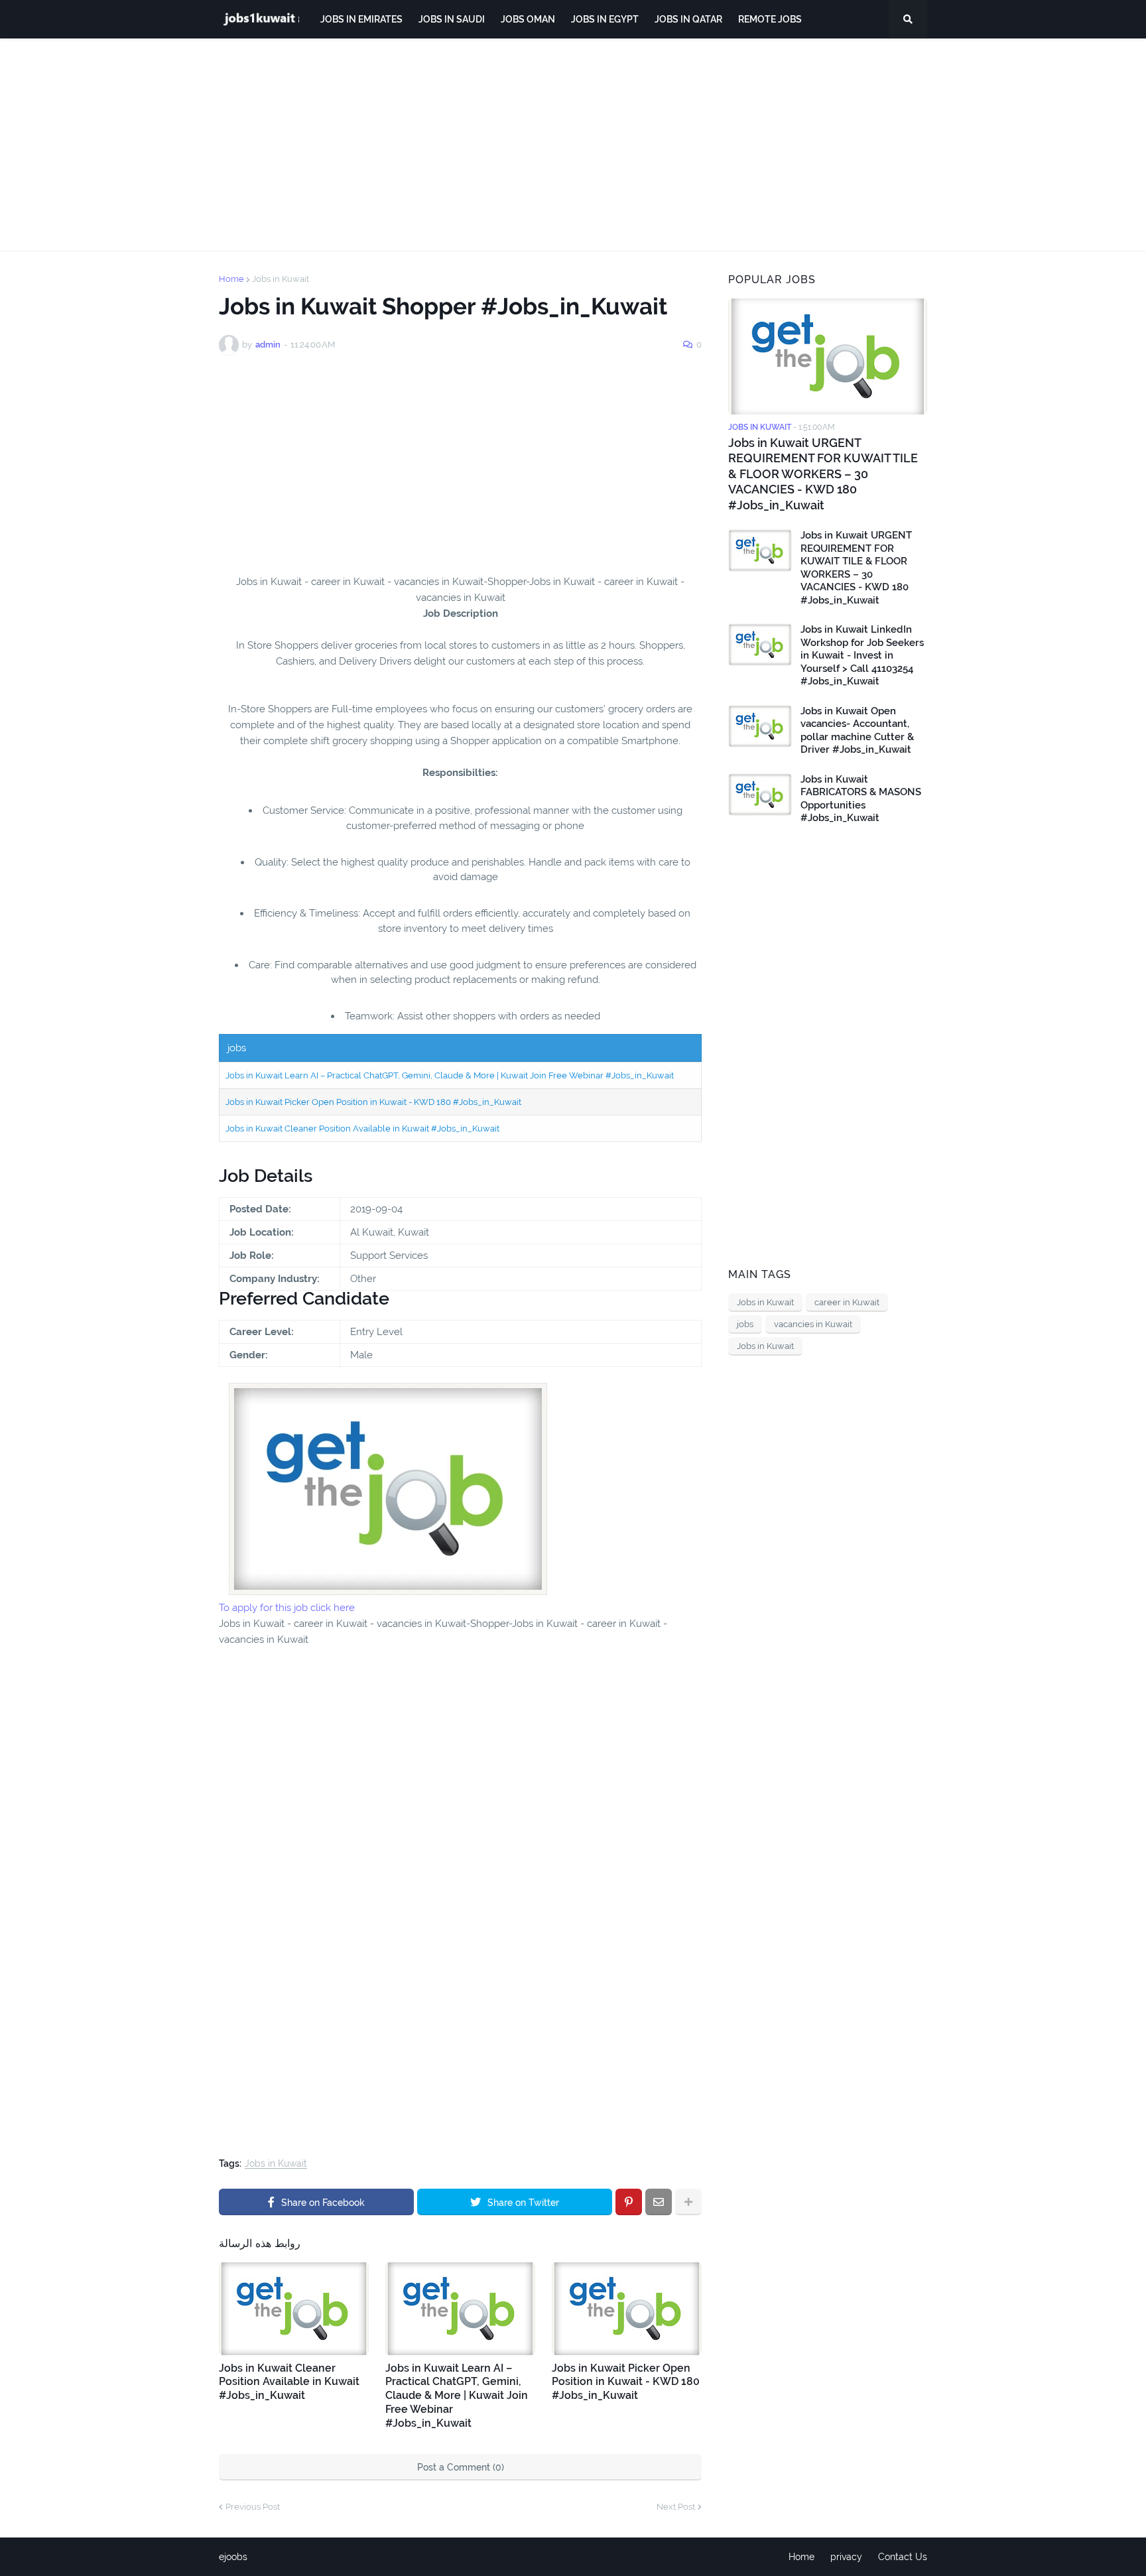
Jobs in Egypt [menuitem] (605, 19)
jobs (745, 1324)
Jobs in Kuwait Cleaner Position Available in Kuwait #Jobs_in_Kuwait (362, 1128)
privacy (846, 2557)
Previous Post (253, 2507)
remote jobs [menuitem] (770, 19)
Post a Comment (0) (461, 2467)
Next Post (676, 2507)
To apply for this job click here (287, 1608)
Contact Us (903, 2557)
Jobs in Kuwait (281, 279)
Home (231, 279)
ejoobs (233, 2557)
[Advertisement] (573, 145)
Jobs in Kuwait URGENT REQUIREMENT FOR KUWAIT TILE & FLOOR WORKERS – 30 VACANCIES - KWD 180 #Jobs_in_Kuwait (823, 474)
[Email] (659, 2202)
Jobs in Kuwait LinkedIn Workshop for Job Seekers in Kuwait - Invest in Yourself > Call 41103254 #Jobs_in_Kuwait (862, 655)
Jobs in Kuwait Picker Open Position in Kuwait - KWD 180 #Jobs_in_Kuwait (373, 1102)
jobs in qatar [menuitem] (688, 19)
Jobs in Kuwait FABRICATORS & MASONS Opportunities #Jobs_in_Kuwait (861, 799)
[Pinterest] (629, 2202)
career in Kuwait (847, 1302)
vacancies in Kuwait (813, 1324)
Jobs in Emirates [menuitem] (361, 19)
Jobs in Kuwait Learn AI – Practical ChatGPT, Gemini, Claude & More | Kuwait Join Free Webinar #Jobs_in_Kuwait (450, 1075)
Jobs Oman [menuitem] (528, 19)
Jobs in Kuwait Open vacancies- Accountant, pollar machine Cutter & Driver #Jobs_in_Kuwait (857, 731)
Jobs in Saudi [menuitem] (452, 19)
